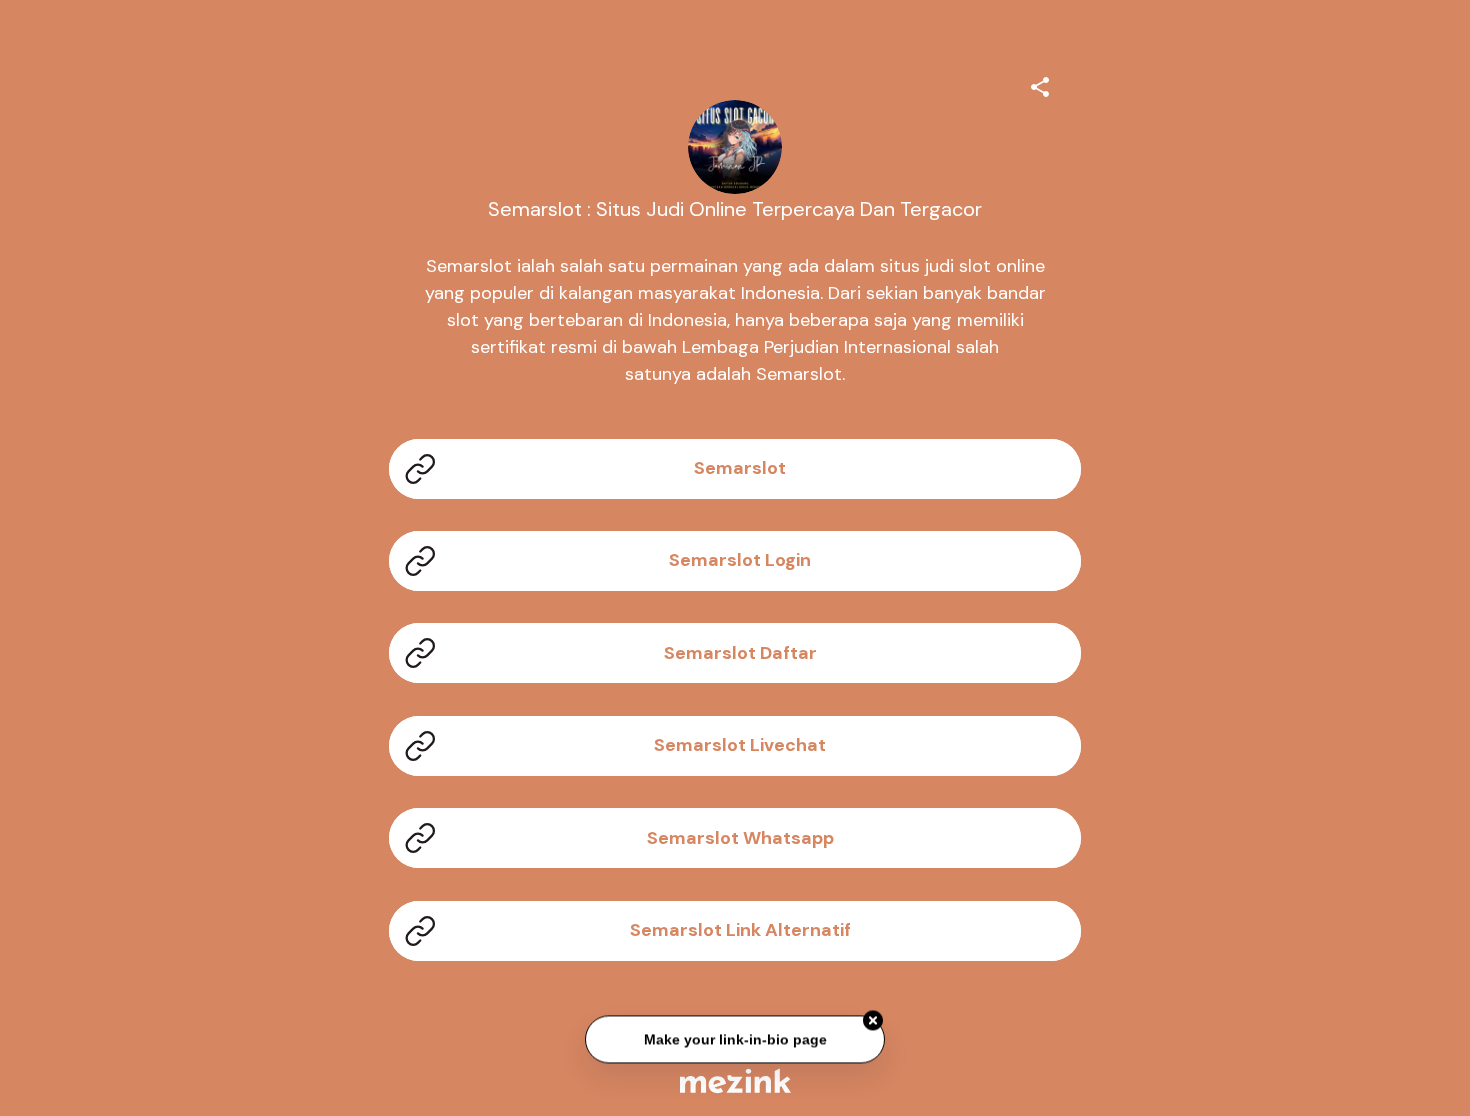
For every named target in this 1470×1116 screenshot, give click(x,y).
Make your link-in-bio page (734, 1040)
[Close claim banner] (873, 1021)
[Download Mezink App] (735, 1080)
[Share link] (1040, 84)
